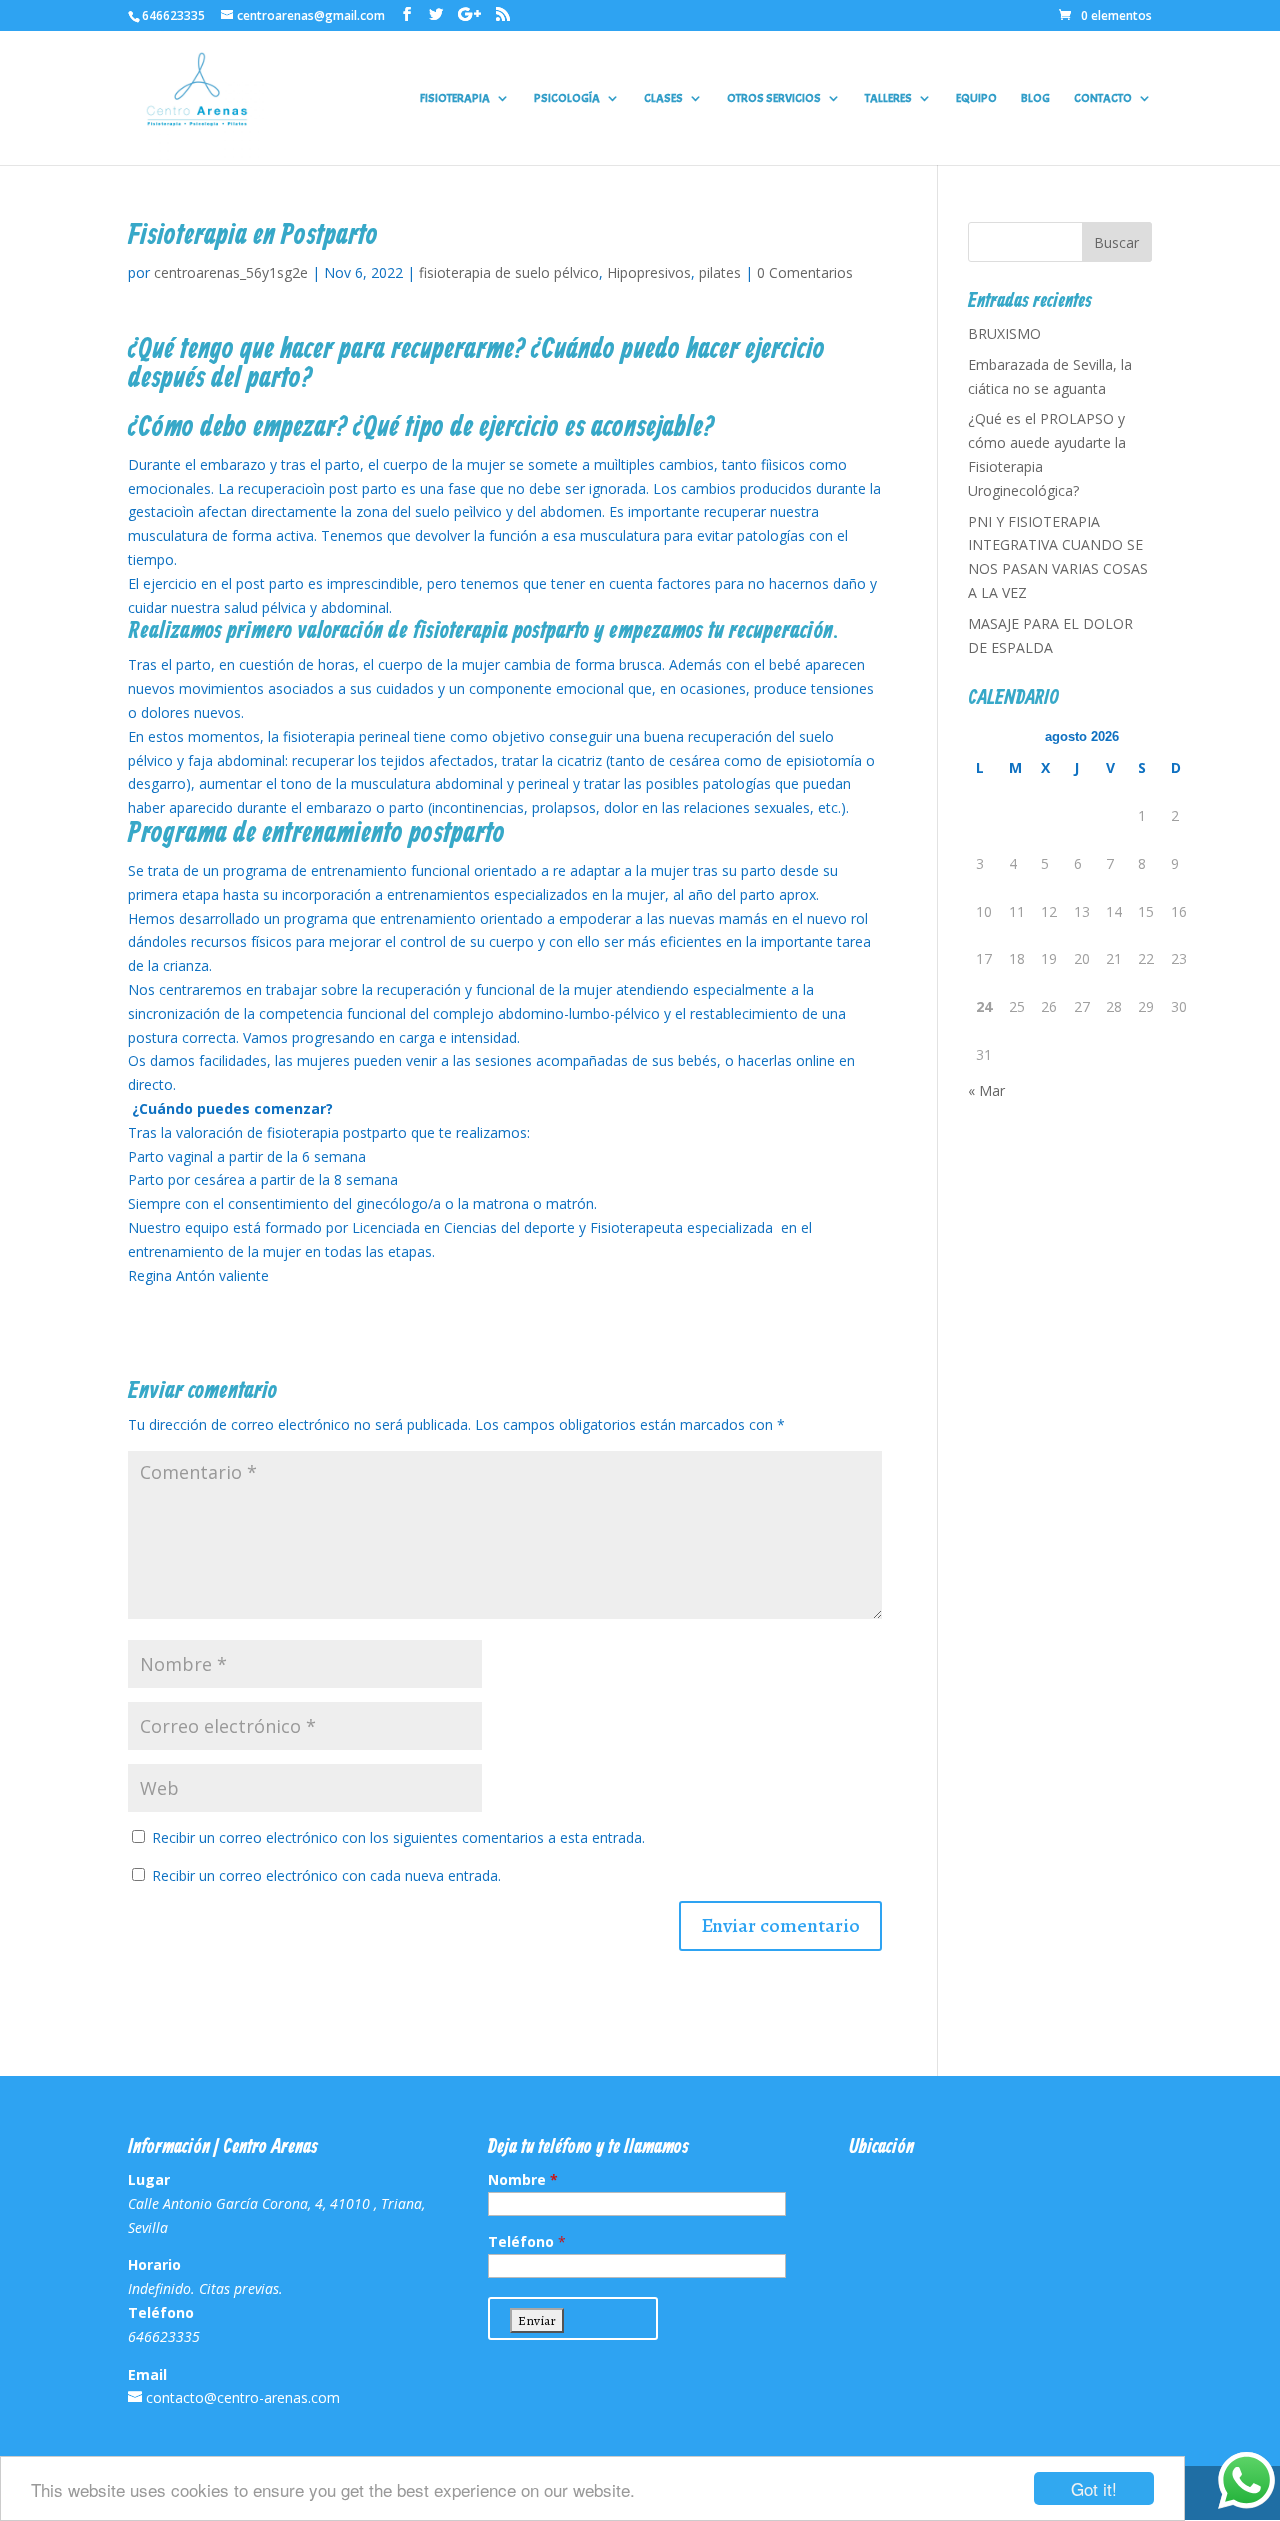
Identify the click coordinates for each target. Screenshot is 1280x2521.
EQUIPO (976, 98)
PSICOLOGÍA (567, 98)
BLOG (1035, 98)
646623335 (173, 15)
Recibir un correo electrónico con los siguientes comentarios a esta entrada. (398, 1837)
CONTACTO (1103, 98)
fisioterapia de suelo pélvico (509, 272)
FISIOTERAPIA (455, 98)
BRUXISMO (1004, 333)
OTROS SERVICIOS (774, 98)
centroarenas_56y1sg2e (231, 272)
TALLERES (888, 98)
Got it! (1094, 2488)
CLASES (663, 98)
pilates (720, 272)
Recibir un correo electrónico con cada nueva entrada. (326, 1875)
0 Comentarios (805, 272)
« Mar (986, 1090)
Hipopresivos (649, 272)
